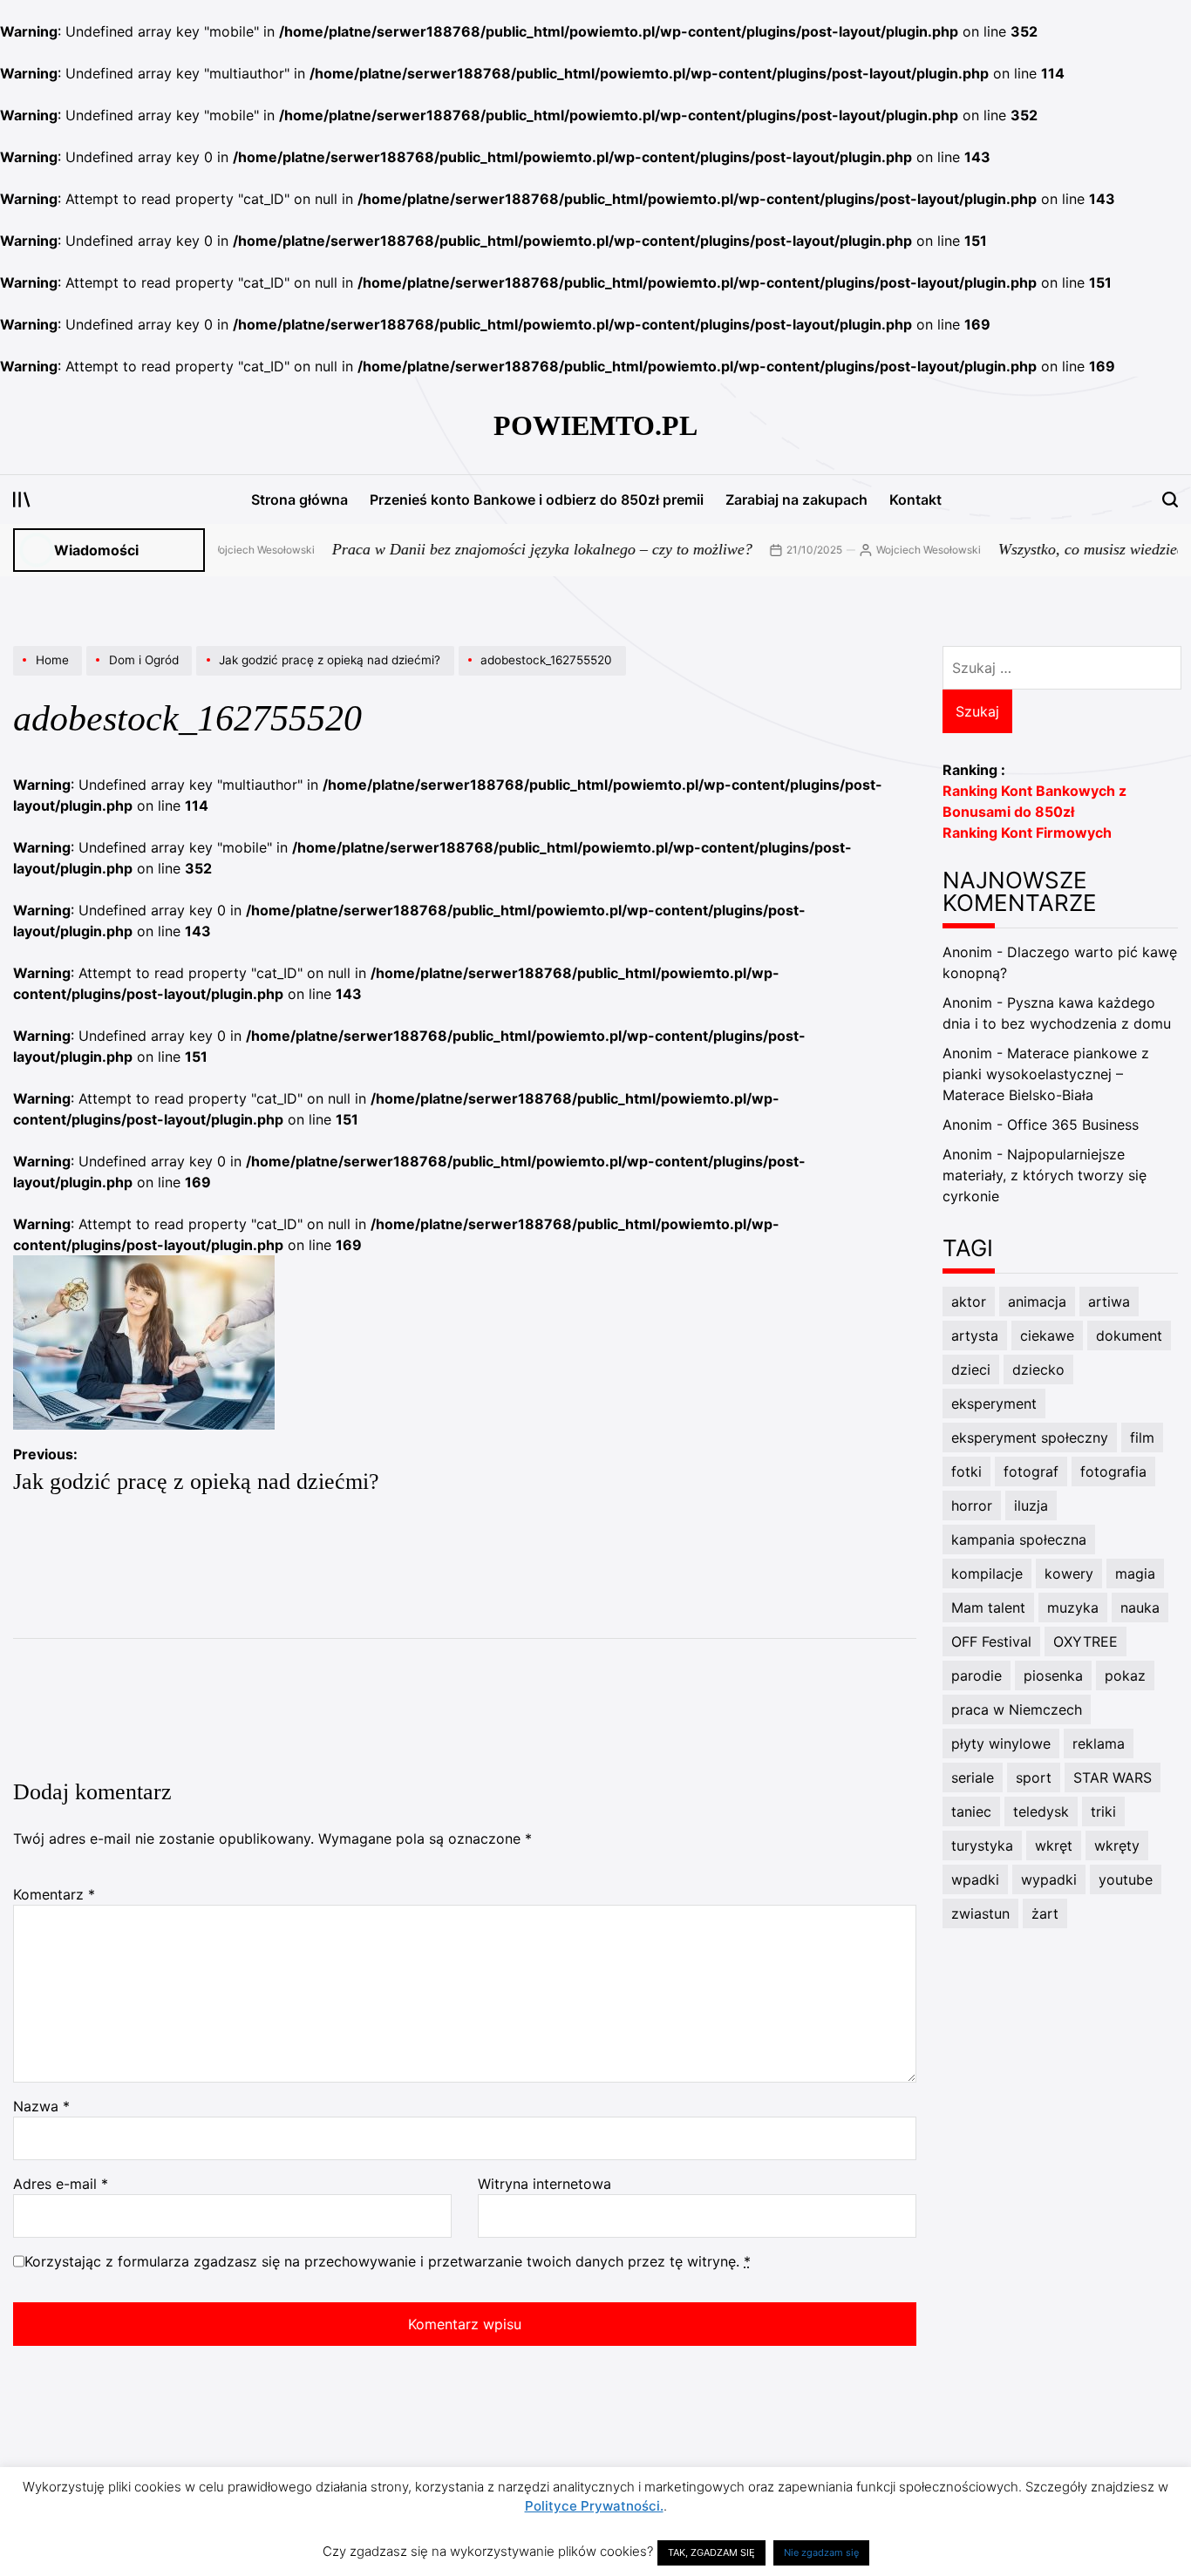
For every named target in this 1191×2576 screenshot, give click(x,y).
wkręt (1054, 1845)
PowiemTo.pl (595, 425)
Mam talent (988, 1607)
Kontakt (915, 500)
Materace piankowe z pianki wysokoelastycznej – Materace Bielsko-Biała (1046, 1074)
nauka (1140, 1607)
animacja (1037, 1302)
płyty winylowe (1001, 1743)
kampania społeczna (1019, 1539)
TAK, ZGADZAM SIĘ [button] (711, 2552)
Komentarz (54, 1894)
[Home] (50, 675)
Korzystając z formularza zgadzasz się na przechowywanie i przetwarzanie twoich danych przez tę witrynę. (388, 2261)
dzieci (971, 1370)
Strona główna (299, 500)
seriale (973, 1777)
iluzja (1031, 1505)
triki (1103, 1811)
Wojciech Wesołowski (222, 550)
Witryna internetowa (544, 2184)
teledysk (1041, 1811)
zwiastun (980, 1913)
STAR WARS (1113, 1777)
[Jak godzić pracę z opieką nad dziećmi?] (327, 675)
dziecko (1038, 1370)
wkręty (1117, 1845)
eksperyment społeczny (1030, 1438)
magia (1135, 1573)
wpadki (975, 1879)
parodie (977, 1675)
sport (1034, 1777)
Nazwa (41, 2106)
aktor (969, 1302)
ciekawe (1047, 1336)
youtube (1126, 1879)
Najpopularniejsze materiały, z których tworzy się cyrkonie (1045, 1175)
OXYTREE (1086, 1641)
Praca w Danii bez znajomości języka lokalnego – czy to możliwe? (502, 549)
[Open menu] (22, 500)
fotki (966, 1472)
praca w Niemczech (1017, 1709)
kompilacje (987, 1573)
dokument (1129, 1336)
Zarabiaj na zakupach (796, 500)
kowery (1069, 1573)
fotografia (1113, 1472)
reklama (1099, 1743)
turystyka (982, 1845)
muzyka (1073, 1607)
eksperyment (994, 1404)
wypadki (1049, 1879)
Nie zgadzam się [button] (821, 2552)
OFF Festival (991, 1641)
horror (972, 1505)
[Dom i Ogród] (141, 675)
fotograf (1031, 1472)
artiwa (1109, 1302)
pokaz (1125, 1675)
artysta (975, 1336)
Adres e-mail (61, 2184)
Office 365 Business (1073, 1125)
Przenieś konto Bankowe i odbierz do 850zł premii (537, 500)
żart (1045, 1913)
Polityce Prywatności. (594, 2506)
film (1142, 1438)
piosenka (1053, 1675)
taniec (971, 1811)
